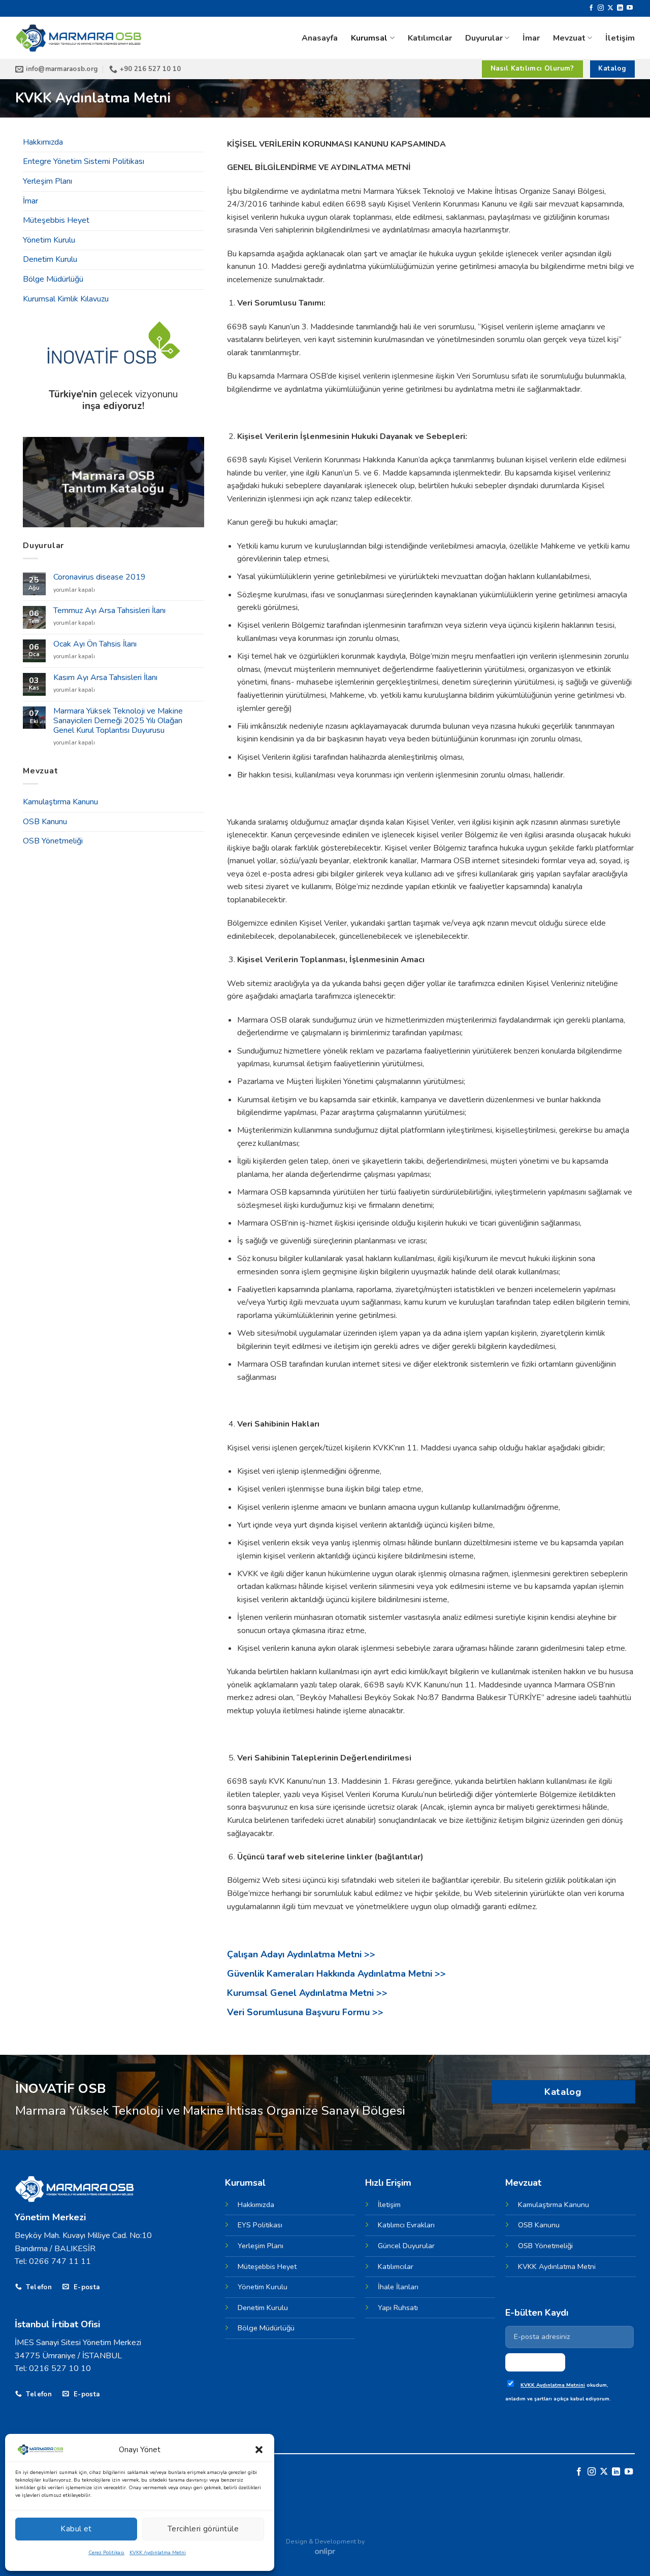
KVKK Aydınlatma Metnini (553, 2385)
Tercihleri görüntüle (203, 2529)
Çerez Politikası (106, 2553)
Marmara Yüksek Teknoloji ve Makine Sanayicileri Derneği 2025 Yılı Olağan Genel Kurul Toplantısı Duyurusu (118, 721)
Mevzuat (569, 38)
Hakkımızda (43, 142)
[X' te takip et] (610, 8)
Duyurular (484, 38)
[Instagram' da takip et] (601, 8)
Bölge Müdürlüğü (53, 279)
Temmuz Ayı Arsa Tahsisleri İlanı (109, 611)
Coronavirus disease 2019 (100, 577)
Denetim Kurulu (50, 259)
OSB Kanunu (45, 822)
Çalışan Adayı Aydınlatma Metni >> (301, 1954)
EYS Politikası (260, 2225)
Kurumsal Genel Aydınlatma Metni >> (307, 1993)
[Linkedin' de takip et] (620, 8)
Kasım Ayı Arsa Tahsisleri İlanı (105, 678)
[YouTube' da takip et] (630, 8)
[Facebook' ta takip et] (591, 8)
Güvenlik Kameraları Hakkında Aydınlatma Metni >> (336, 1974)
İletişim (620, 38)
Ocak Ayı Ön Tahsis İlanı (95, 644)
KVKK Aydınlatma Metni (158, 2553)
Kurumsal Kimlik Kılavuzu (66, 299)
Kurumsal (369, 38)
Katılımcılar (430, 38)
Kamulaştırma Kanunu (60, 802)
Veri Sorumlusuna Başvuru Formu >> (305, 2012)
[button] (259, 2450)
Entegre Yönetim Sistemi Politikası (84, 161)
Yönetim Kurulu (49, 240)
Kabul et (76, 2529)
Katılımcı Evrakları (406, 2225)
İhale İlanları (398, 2287)
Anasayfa (320, 38)
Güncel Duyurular (406, 2246)
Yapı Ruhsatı (398, 2308)
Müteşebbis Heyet (56, 220)
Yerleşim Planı (47, 181)
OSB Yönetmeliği (53, 841)
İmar (531, 38)
